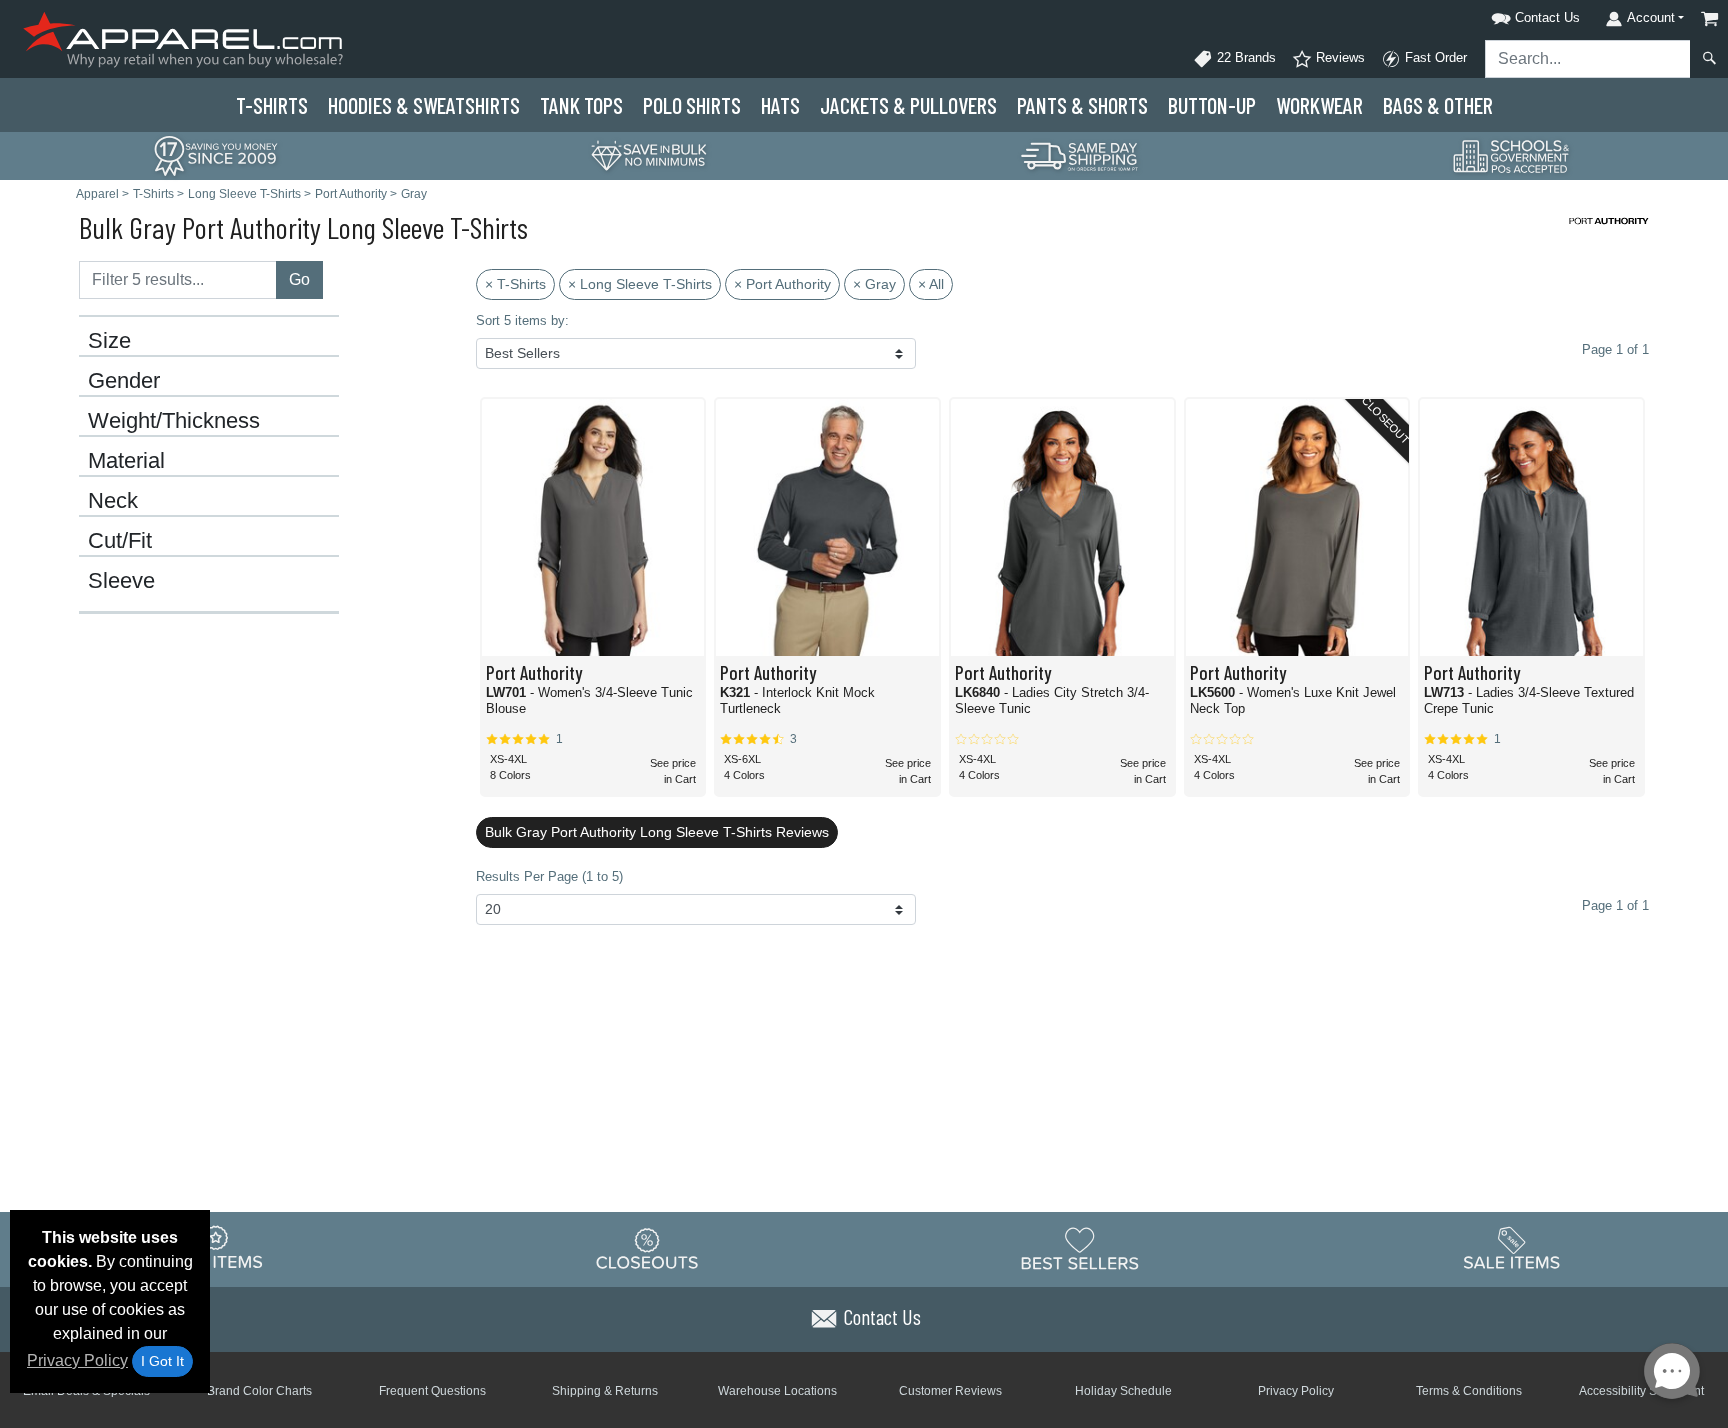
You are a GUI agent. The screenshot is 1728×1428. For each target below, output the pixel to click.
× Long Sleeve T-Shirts (640, 284)
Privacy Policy (77, 1360)
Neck (113, 501)
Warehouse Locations (777, 1391)
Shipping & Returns (605, 1391)
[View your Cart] (1710, 18)
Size (109, 341)
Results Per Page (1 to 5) (549, 876)
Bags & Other (1438, 105)
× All (931, 284)
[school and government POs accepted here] (1512, 156)
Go (299, 279)
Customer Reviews (950, 1391)
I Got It (162, 1361)
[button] (1510, 14)
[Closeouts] (648, 1248)
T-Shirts (272, 105)
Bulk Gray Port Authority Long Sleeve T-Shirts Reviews (657, 832)
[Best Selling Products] (1080, 1248)
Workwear (1319, 105)
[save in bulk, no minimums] (648, 154)
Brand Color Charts (259, 1391)
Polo (692, 105)
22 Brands (1244, 57)
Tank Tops (581, 105)
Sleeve (121, 581)
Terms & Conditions (1469, 1391)
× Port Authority (782, 284)
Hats (780, 105)
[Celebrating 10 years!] (216, 154)
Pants (1082, 105)
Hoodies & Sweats (424, 105)
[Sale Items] (1512, 1248)
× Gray (874, 284)
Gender (124, 381)
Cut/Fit (120, 541)
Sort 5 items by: (522, 320)
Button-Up (1212, 105)
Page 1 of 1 (1615, 905)
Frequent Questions (432, 1391)
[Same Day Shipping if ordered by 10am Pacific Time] (1080, 154)
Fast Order (1434, 57)
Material (126, 461)
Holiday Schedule (1123, 1391)
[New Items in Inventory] (216, 1248)
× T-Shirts (515, 284)
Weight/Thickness (174, 421)
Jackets (908, 105)
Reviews (1338, 57)
